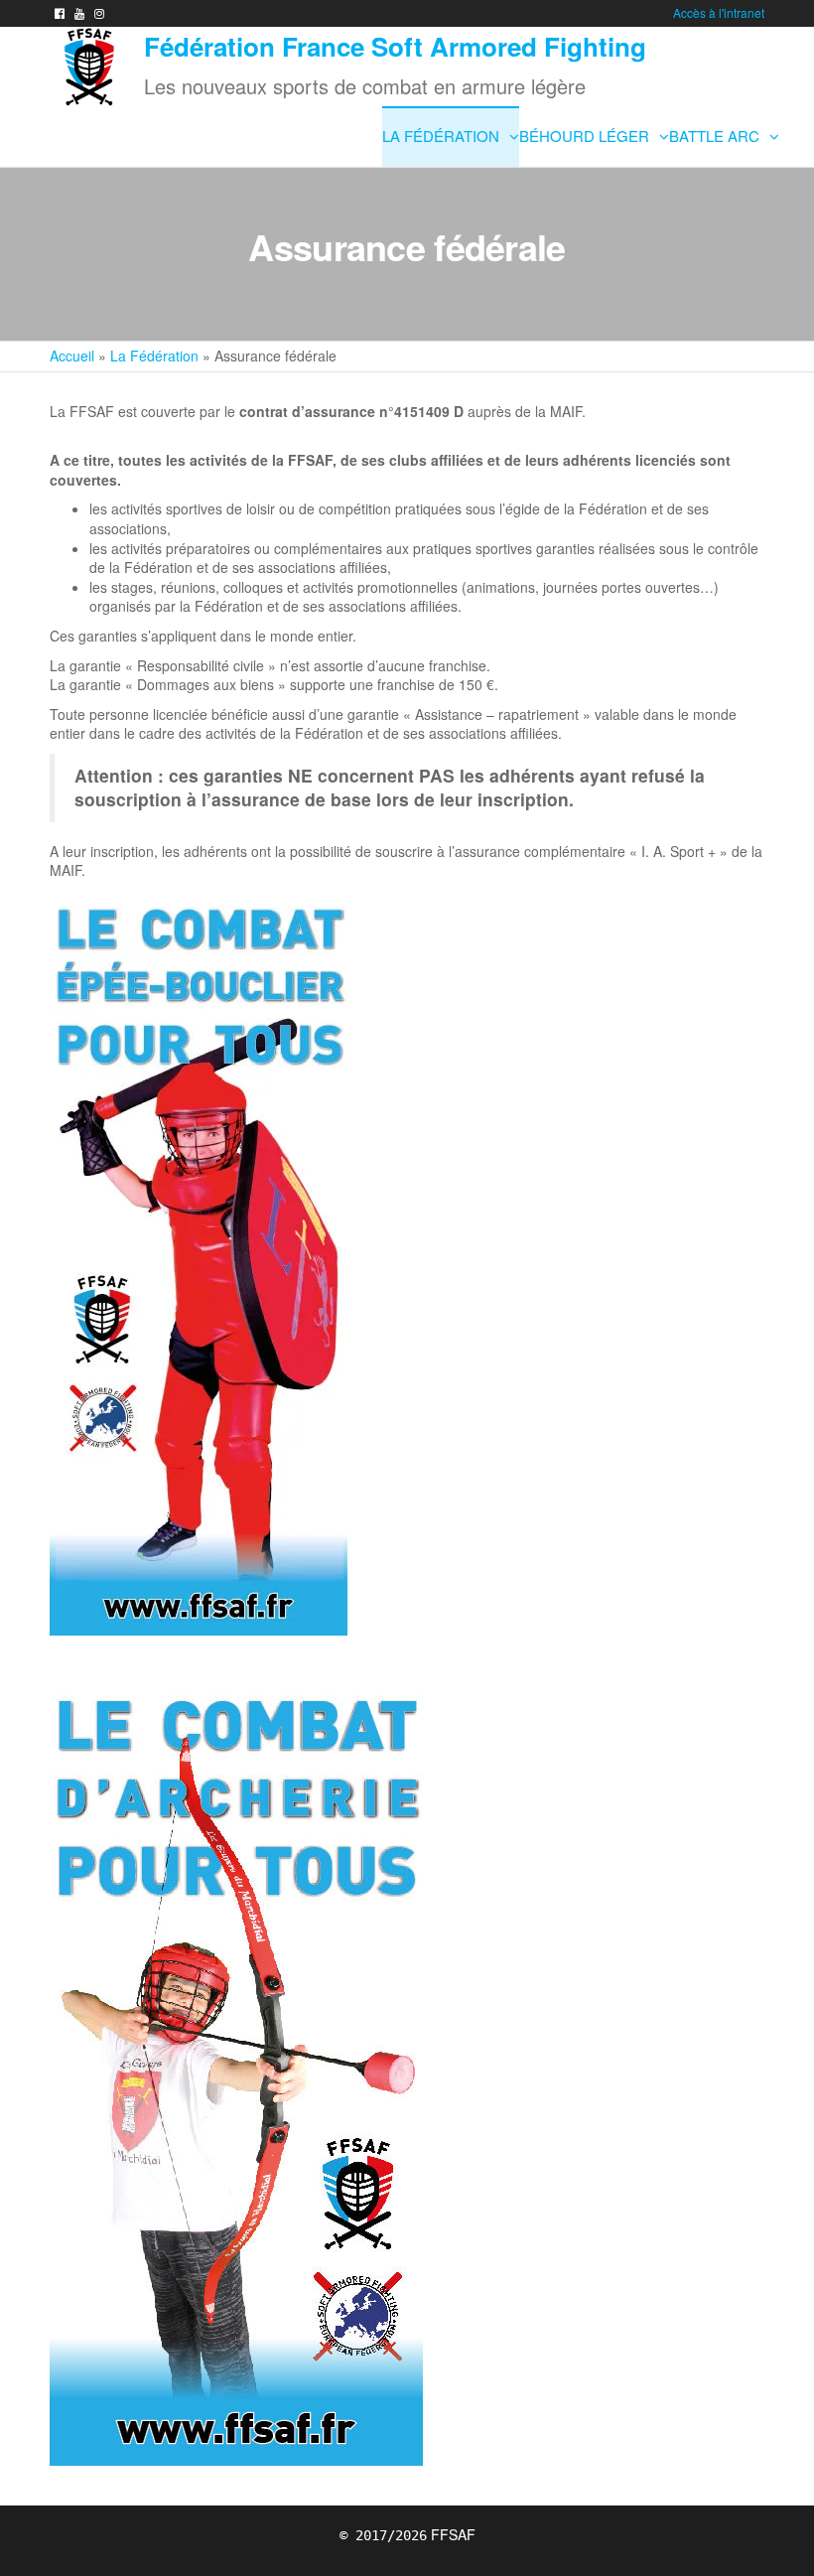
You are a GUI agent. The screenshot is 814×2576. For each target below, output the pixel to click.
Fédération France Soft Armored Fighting (395, 46)
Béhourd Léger (584, 136)
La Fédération (441, 136)
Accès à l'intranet (719, 12)
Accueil (72, 356)
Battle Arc (714, 136)
